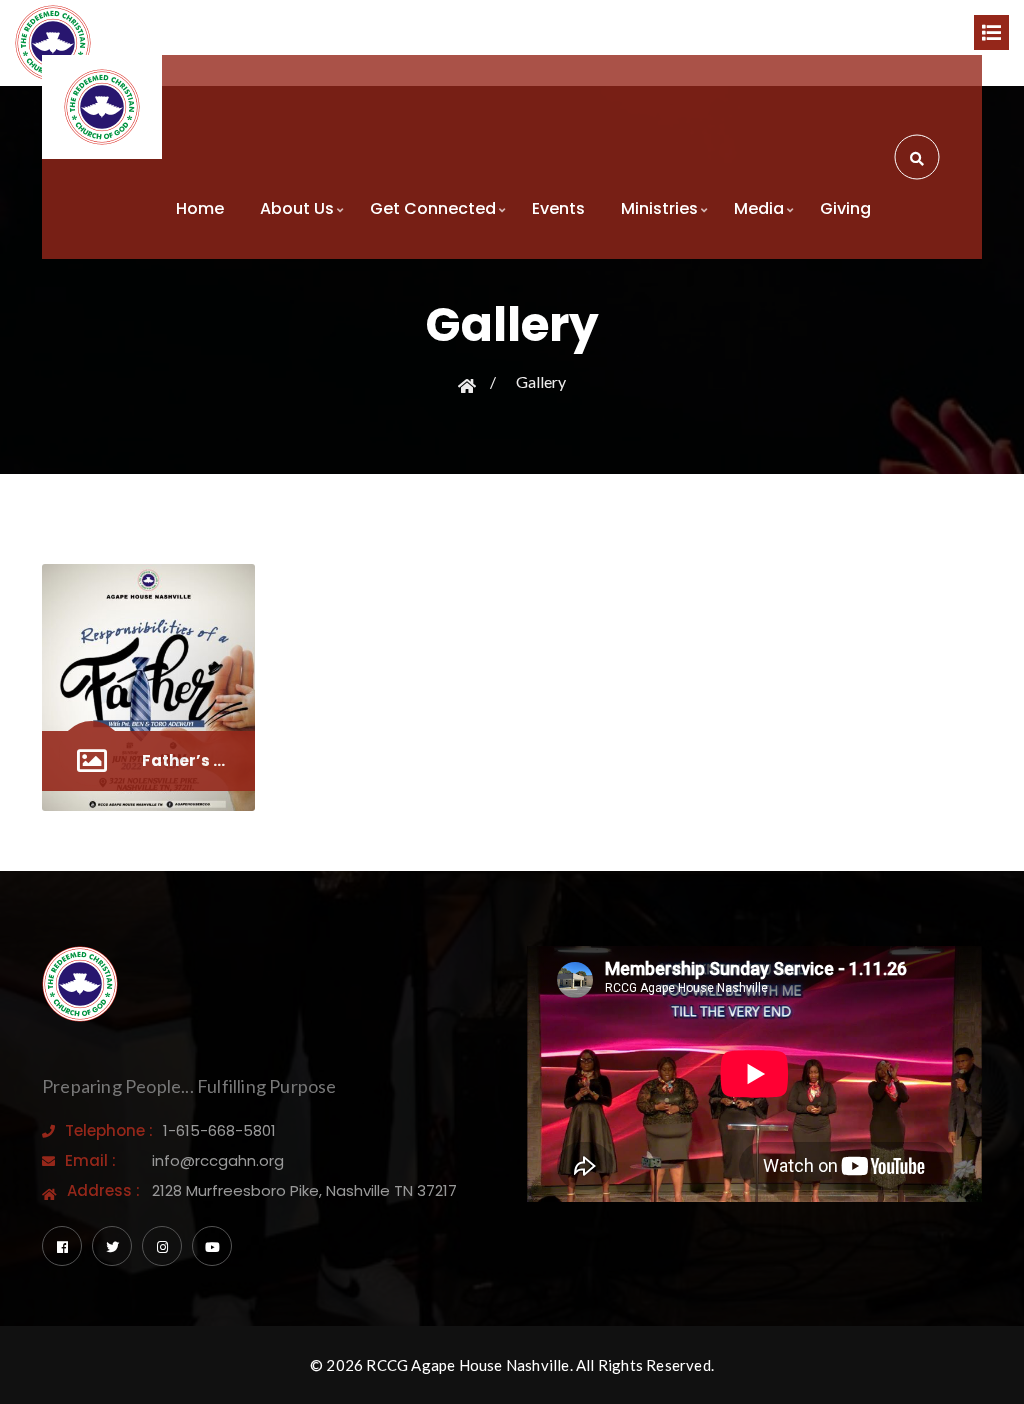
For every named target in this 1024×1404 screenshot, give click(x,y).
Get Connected (433, 208)
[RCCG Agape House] (102, 107)
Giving (845, 208)
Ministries (659, 208)
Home (200, 208)
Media (759, 208)
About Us (297, 208)
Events (558, 208)
